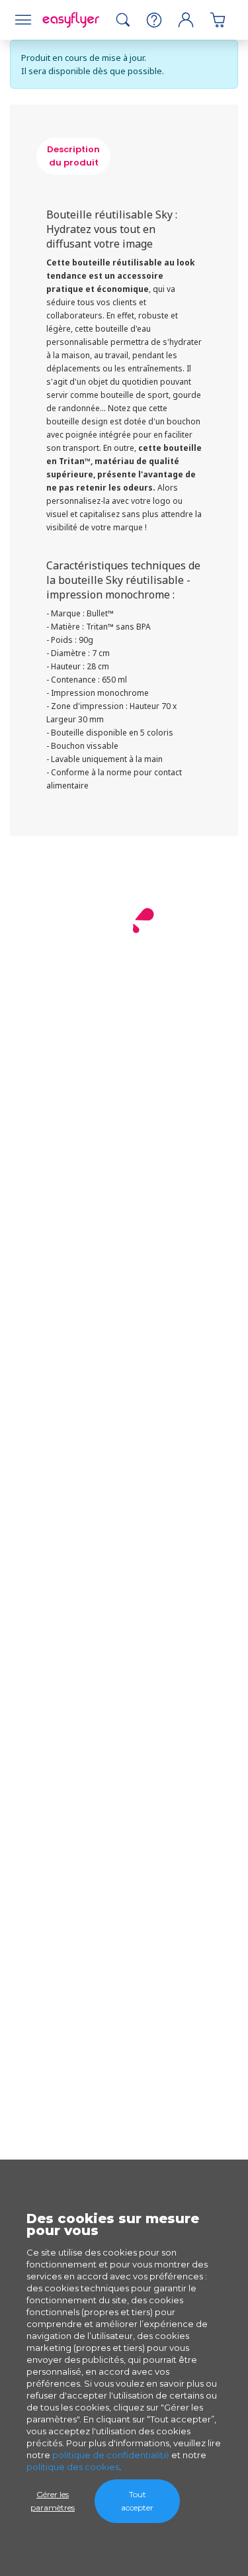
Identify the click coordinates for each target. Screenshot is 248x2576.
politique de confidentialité (111, 2455)
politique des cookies (73, 2467)
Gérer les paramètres (53, 2501)
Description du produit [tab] (73, 156)
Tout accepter (137, 2501)
